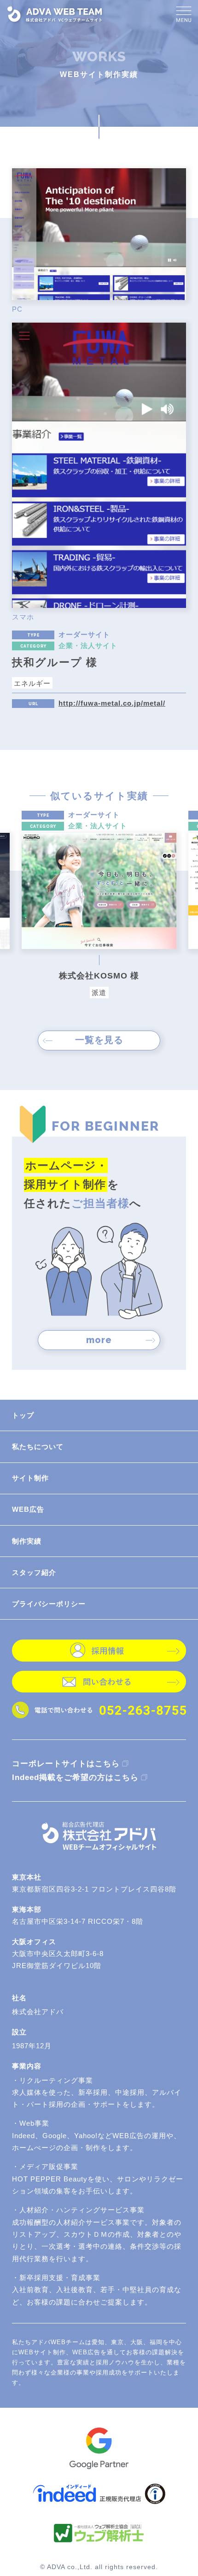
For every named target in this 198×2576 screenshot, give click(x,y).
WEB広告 (28, 1509)
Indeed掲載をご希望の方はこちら (75, 1777)
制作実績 (27, 1541)
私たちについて (38, 1447)
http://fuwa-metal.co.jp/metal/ (112, 704)
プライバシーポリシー (49, 1604)
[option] (99, 905)
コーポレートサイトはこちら (66, 1764)
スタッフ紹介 (34, 1572)
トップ (23, 1415)
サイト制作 (30, 1478)
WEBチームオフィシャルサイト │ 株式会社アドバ (55, 14)
